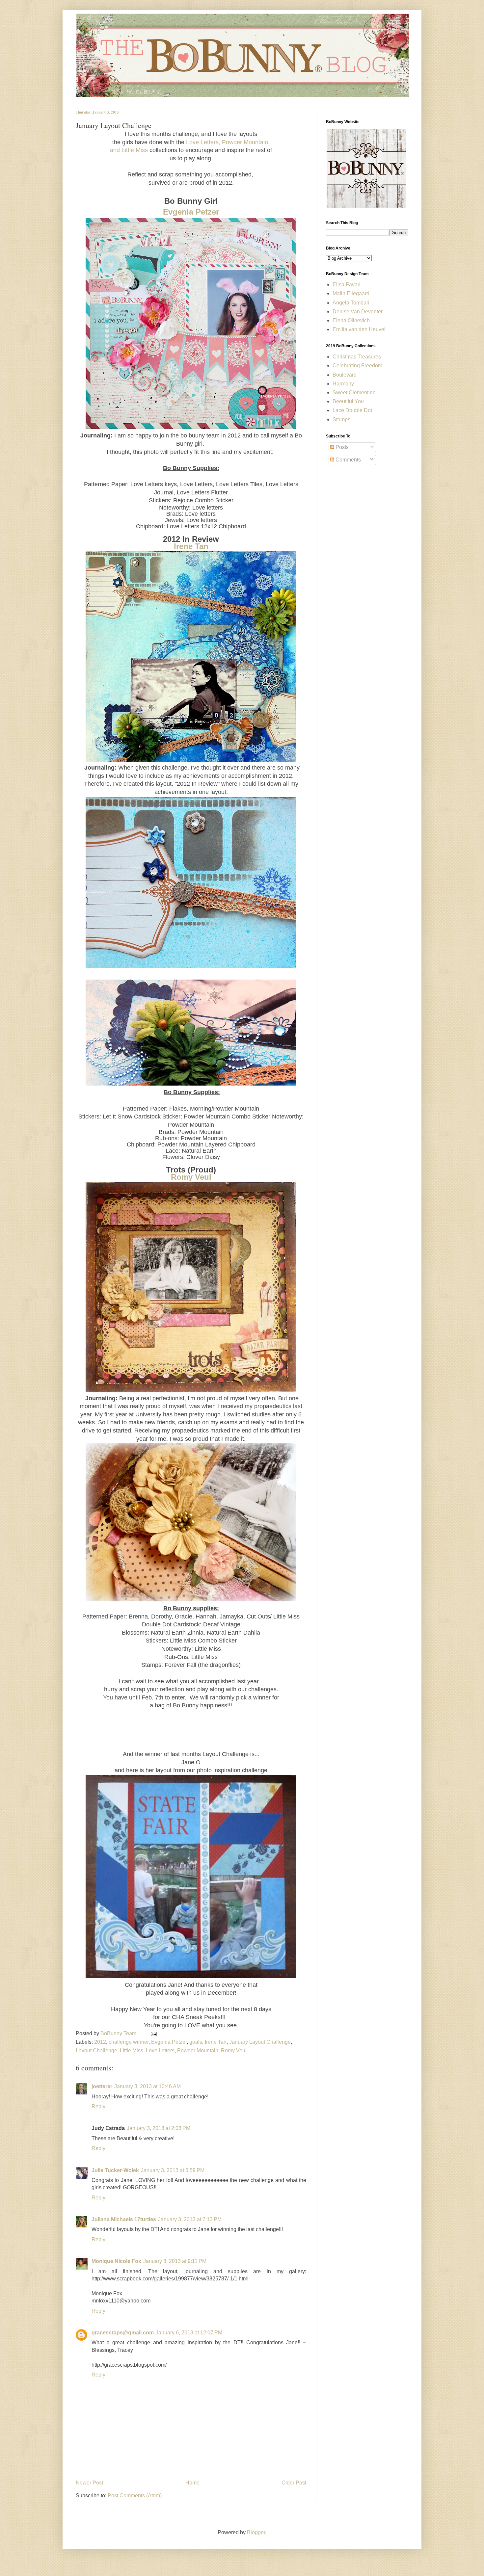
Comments (348, 460)
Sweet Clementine (354, 393)
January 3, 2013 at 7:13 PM (190, 2219)
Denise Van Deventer (358, 312)
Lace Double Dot (352, 410)
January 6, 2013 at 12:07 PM (189, 2333)
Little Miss (132, 2050)
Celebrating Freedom (357, 366)
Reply (98, 2106)
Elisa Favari (347, 285)
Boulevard (345, 375)
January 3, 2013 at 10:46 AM (148, 2086)
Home (192, 2483)
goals (196, 2042)
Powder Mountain (198, 2050)
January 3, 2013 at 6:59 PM (173, 2170)
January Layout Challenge (260, 2042)
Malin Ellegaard (351, 293)
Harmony (343, 384)
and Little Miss (129, 150)
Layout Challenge (96, 2050)
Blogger (256, 2532)
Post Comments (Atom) (135, 2496)
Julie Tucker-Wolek (115, 2170)
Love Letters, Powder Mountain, (228, 142)
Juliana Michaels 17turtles (124, 2219)
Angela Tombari (351, 303)
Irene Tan (191, 546)
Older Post (294, 2483)
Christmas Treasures (357, 357)
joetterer (102, 2086)
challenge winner (129, 2042)
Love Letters (160, 2050)
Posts (341, 447)
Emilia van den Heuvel (359, 329)
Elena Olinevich (351, 320)
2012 (100, 2042)
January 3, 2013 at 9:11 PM (175, 2261)
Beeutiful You (348, 401)
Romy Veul (191, 1177)
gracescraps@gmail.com (123, 2333)
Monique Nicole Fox (116, 2261)
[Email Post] (152, 2033)
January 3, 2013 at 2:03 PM (159, 2128)
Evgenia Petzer (191, 212)
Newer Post (89, 2483)
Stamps (341, 420)
